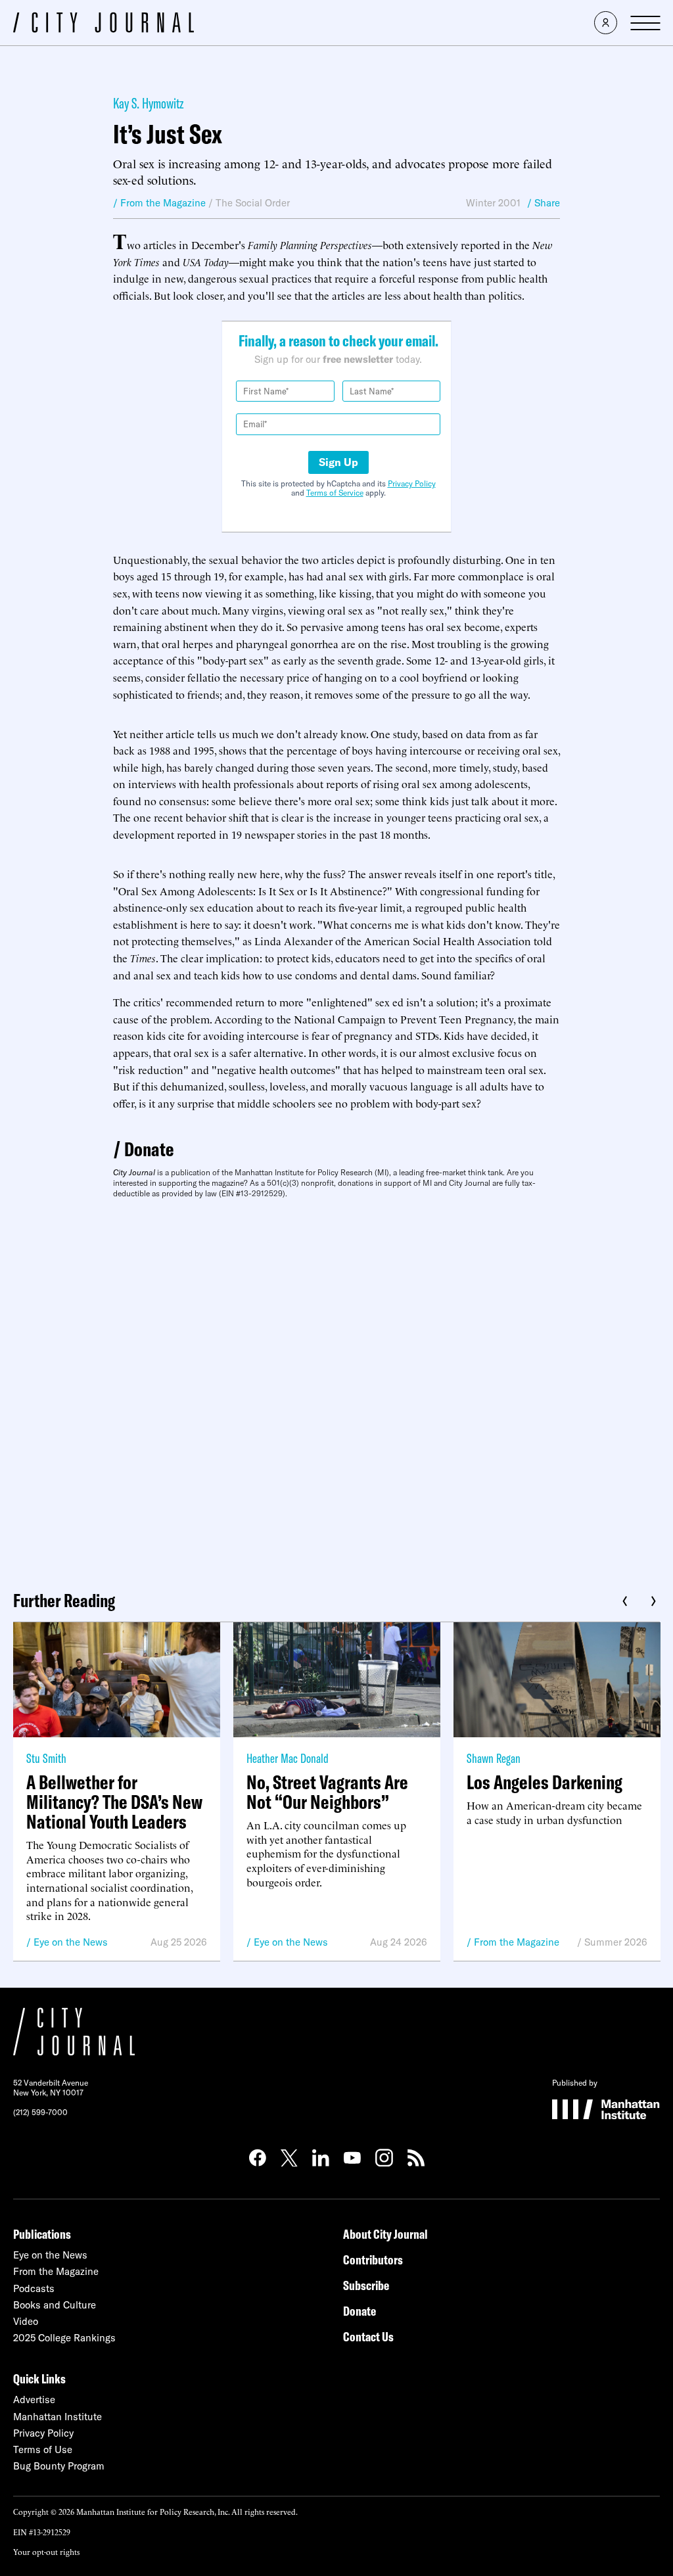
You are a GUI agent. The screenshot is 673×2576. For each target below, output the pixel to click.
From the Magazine (517, 1942)
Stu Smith (46, 1758)
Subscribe (366, 2285)
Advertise (34, 2400)
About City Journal (385, 2234)
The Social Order (253, 203)
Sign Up (338, 462)
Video (26, 2321)
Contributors (373, 2260)
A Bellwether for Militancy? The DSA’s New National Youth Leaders (114, 1802)
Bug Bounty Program (59, 2466)
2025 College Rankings (64, 2338)
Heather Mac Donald (288, 1758)
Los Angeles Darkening (545, 1782)
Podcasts (34, 2288)
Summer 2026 (616, 1942)
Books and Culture (55, 2305)
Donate (149, 1149)
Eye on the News (71, 1942)
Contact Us (368, 2336)
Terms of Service (335, 493)
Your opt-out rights (46, 2551)
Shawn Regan (494, 1758)
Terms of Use (43, 2449)
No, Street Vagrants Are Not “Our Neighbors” (327, 1792)
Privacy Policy (412, 483)
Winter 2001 (493, 203)
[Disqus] (336, 1390)
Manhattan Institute (58, 2417)
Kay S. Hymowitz (149, 103)
